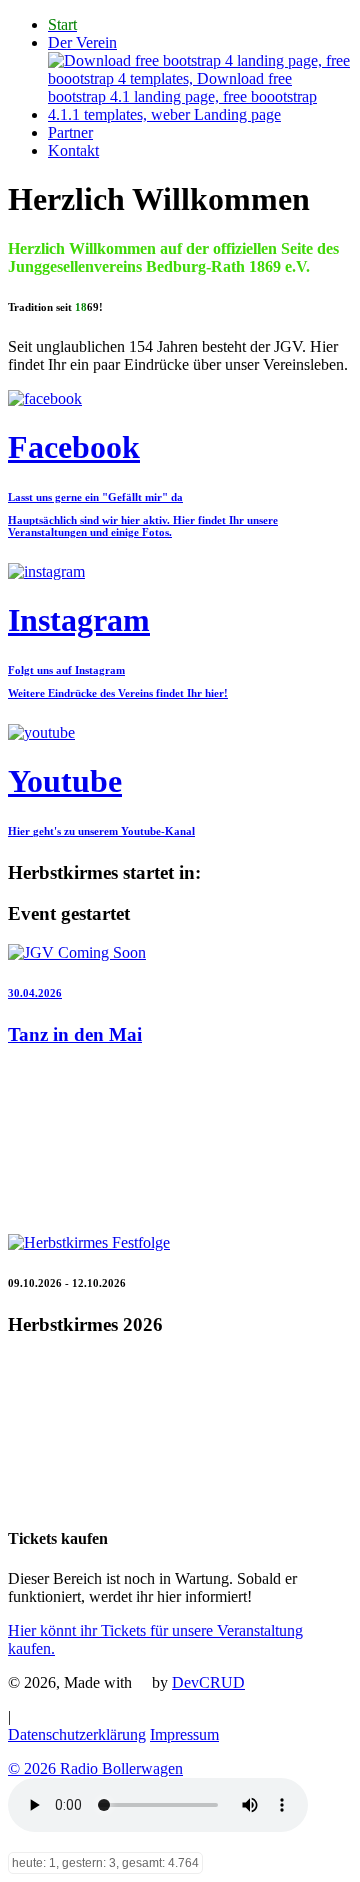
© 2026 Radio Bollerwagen (95, 1768)
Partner (70, 132)
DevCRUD (208, 1682)
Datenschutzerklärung (77, 1734)
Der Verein (82, 42)
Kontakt (73, 150)
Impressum (184, 1734)
